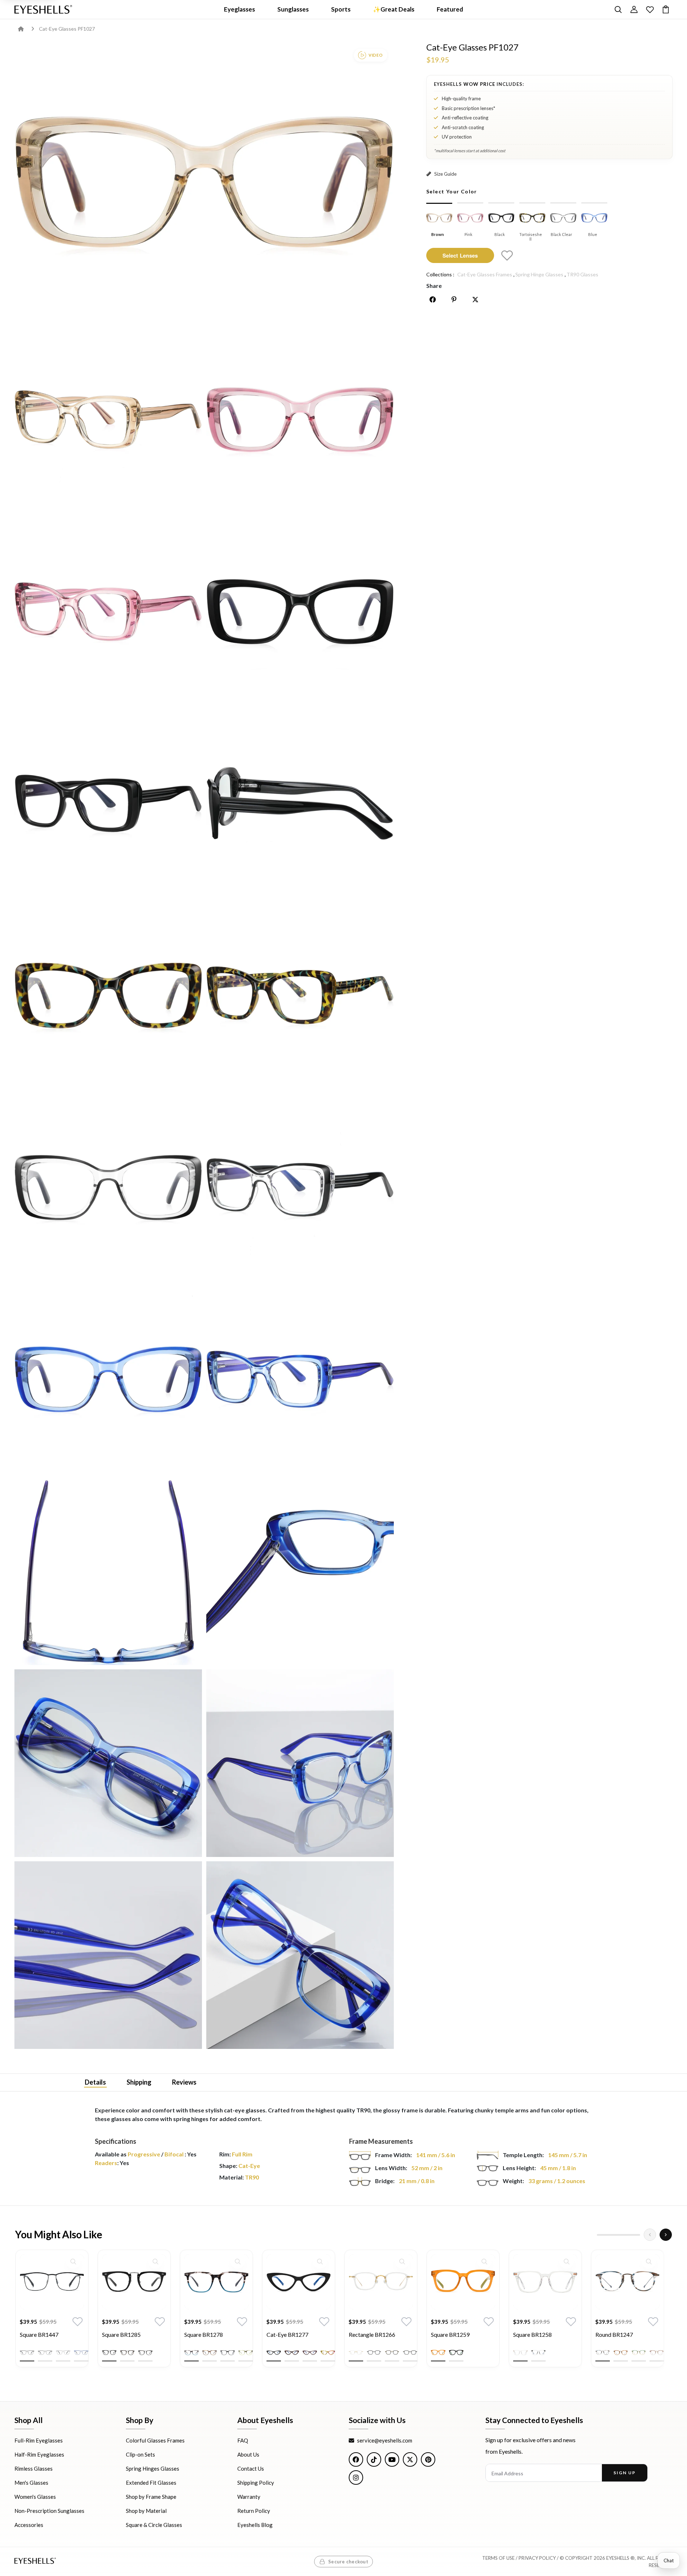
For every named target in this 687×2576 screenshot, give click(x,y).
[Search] (618, 9)
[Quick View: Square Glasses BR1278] (238, 2261)
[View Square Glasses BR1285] (134, 2282)
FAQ (243, 2440)
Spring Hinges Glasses (153, 2468)
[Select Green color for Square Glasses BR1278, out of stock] (246, 2353)
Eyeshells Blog (255, 2525)
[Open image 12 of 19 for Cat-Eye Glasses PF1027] (108, 1379)
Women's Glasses (35, 2497)
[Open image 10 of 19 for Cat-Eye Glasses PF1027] (108, 1187)
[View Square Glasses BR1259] (463, 2282)
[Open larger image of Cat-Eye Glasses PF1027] (204, 182)
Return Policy (254, 2511)
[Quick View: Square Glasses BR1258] (567, 2261)
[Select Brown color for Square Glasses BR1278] (210, 2353)
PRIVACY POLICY (537, 2558)
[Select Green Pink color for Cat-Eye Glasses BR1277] (328, 2353)
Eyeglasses (239, 9)
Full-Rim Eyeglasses (39, 2440)
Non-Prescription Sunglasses (49, 2511)
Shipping (139, 2082)
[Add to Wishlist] (507, 255)
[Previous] (650, 2235)
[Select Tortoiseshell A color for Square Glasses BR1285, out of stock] (127, 2353)
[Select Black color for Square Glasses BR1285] (109, 2353)
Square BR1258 (532, 2335)
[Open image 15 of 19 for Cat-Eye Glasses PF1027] (300, 1571)
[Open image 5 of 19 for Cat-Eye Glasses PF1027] (300, 612)
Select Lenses (460, 255)
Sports (341, 9)
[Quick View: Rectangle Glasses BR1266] (402, 2261)
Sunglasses (293, 9)
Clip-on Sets (140, 2454)
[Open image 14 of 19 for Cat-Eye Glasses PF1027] (108, 1571)
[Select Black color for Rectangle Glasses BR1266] (374, 2353)
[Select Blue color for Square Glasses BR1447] (81, 2353)
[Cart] (666, 9)
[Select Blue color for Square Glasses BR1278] (191, 2353)
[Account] (634, 9)
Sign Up (624, 2473)
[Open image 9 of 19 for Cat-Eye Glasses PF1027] (300, 995)
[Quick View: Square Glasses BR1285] (155, 2261)
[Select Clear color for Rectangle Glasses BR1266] (356, 2353)
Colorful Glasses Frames (155, 2440)
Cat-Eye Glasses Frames (485, 274)
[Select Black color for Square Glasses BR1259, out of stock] (456, 2353)
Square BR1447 (39, 2335)
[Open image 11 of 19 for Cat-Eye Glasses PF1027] (300, 1187)
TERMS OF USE (498, 2558)
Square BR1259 (450, 2335)
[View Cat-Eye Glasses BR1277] (299, 2282)
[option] (52, 2314)
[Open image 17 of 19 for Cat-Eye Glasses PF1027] (300, 1763)
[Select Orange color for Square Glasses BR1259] (438, 2353)
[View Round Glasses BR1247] (627, 2282)
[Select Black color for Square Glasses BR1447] (27, 2353)
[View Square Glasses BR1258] (545, 2282)
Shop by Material (146, 2511)
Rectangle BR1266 (372, 2335)
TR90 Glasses (582, 274)
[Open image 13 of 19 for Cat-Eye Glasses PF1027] (300, 1379)
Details (95, 2082)
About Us (248, 2454)
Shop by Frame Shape (151, 2497)
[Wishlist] (650, 9)
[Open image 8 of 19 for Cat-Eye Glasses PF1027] (108, 995)
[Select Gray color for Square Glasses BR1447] (45, 2353)
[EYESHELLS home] (43, 9)
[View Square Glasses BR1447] (52, 2282)
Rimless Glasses (34, 2468)
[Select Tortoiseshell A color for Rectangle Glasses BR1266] (392, 2353)
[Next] (666, 2235)
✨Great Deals (394, 9)
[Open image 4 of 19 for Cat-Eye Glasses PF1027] (108, 612)
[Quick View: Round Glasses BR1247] (649, 2261)
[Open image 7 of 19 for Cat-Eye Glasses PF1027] (300, 803)
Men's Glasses (31, 2483)
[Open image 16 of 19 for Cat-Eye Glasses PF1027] (108, 1763)
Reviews (184, 2082)
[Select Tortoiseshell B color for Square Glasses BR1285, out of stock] (145, 2353)
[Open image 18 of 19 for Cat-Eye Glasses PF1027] (108, 1955)
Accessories (29, 2525)
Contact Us (251, 2468)
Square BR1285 (121, 2335)
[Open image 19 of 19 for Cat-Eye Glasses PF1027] (300, 1955)
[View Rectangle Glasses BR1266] (381, 2282)
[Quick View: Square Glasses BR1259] (484, 2261)
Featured (450, 9)
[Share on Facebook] (433, 299)
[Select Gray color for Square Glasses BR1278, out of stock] (228, 2353)
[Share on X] (475, 299)
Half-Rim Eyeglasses (39, 2454)
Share (434, 286)
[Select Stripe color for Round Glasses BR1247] (603, 2353)
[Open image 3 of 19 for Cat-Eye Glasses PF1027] (300, 420)
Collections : (440, 274)
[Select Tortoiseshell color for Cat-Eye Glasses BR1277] (292, 2353)
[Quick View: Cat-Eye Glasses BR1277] (320, 2261)
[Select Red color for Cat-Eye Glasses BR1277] (310, 2353)
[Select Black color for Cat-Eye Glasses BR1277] (274, 2353)
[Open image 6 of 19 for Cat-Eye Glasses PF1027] (108, 803)
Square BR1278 (204, 2335)
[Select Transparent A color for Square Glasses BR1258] (520, 2353)
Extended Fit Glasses (151, 2483)
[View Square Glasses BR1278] (216, 2282)
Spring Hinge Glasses (539, 274)
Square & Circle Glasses (154, 2525)
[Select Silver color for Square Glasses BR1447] (63, 2353)
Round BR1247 (614, 2335)
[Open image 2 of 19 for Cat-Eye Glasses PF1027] (108, 420)
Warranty (249, 2497)
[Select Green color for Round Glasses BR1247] (639, 2353)
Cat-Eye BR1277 (287, 2335)
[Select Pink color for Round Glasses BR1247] (657, 2353)
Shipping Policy (256, 2483)
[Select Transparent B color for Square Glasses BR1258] (538, 2353)
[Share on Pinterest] (454, 299)
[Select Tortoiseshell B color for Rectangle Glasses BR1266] (410, 2353)
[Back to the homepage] (26, 29)
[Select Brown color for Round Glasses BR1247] (621, 2353)
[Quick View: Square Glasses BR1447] (73, 2261)
